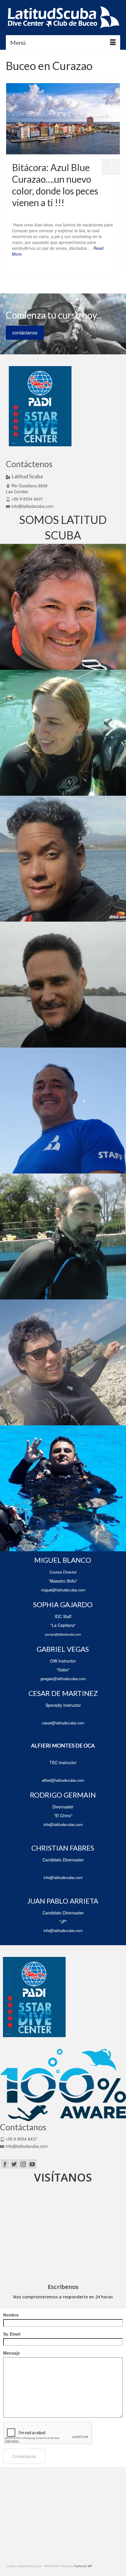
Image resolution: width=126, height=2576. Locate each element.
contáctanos (25, 333)
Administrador (31, 214)
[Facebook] (5, 2164)
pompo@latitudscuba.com (63, 1634)
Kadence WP (83, 2566)
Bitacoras (76, 214)
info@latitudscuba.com (33, 506)
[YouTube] (32, 2164)
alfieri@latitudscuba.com (63, 1780)
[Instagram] (23, 2164)
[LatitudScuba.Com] (63, 18)
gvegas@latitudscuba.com (63, 1679)
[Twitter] (14, 2164)
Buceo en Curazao (26, 267)
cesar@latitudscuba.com (63, 1723)
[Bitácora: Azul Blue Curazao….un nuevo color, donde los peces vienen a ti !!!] (63, 119)
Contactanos (24, 2456)
